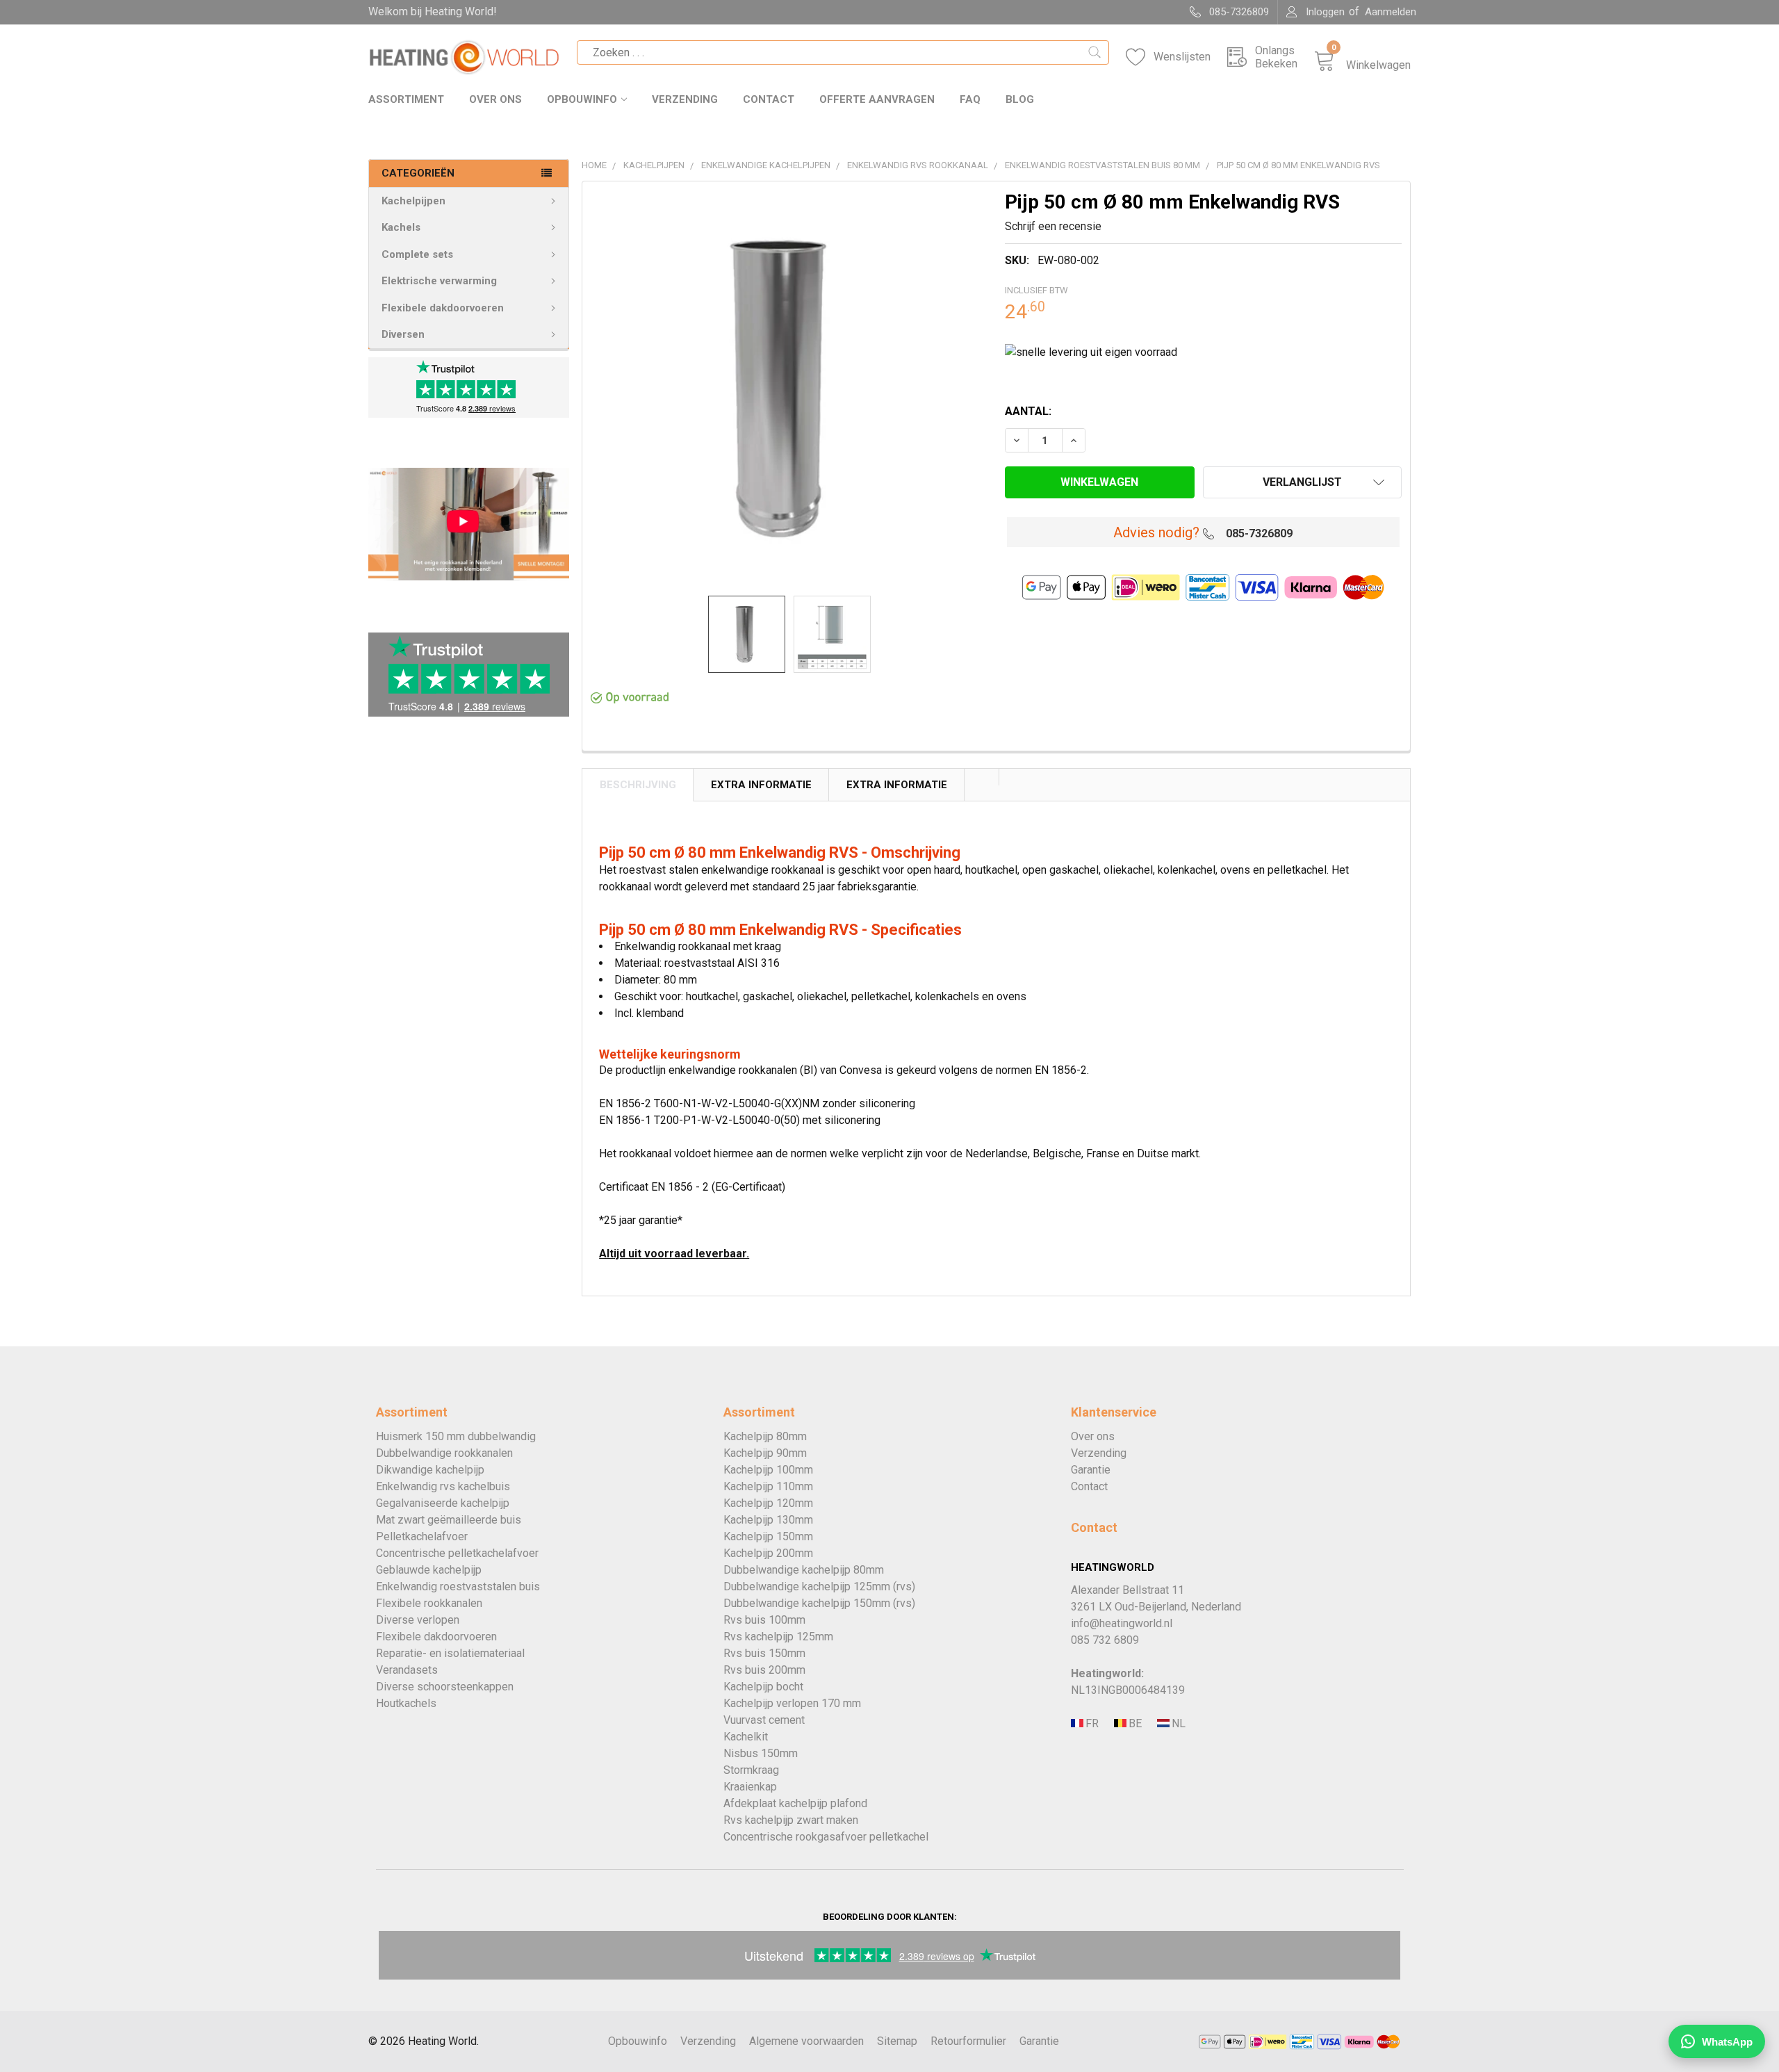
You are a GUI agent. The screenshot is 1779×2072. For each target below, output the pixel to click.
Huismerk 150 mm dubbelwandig (456, 1436)
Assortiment (406, 99)
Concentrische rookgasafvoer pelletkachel (826, 1837)
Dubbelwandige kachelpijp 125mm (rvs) (819, 1586)
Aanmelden (1391, 12)
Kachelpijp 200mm (768, 1553)
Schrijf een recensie (1053, 226)
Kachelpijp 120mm (768, 1503)
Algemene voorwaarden (806, 2041)
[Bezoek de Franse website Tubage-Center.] (1091, 1723)
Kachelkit (746, 1737)
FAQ (970, 99)
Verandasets (407, 1670)
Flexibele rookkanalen (429, 1603)
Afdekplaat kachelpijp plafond (795, 1803)
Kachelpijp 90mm (765, 1453)
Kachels (401, 227)
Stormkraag (751, 1770)
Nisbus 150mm (761, 1753)
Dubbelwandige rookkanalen (444, 1453)
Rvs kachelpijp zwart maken (791, 1820)
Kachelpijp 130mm (768, 1520)
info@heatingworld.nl (1122, 1623)
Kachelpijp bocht (763, 1687)
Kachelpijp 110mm (768, 1486)
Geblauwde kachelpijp (429, 1570)
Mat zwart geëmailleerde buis (449, 1520)
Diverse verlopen (418, 1620)
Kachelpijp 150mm (768, 1536)
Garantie (1091, 1470)
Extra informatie (897, 785)
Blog (1020, 99)
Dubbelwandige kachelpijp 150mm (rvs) (819, 1603)
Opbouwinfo (582, 99)
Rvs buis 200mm (764, 1670)
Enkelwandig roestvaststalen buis (458, 1586)
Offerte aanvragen (877, 99)
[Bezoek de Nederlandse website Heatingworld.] (1134, 1723)
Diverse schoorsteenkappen (445, 1687)
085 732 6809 (1105, 1640)
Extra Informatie (761, 785)
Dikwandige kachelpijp (430, 1470)
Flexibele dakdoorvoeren (443, 308)
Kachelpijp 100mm (768, 1470)
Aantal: (1028, 411)
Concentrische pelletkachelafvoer (457, 1553)
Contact (769, 99)
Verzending (685, 99)
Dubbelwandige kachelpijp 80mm (804, 1570)
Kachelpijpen (413, 201)
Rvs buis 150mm (764, 1653)
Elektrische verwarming (439, 281)
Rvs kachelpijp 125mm (778, 1637)
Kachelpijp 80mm (765, 1436)
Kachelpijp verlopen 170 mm (792, 1703)
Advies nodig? (1156, 532)
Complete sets (417, 254)
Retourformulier (968, 2041)
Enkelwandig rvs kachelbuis (443, 1486)
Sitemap (897, 2041)
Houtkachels (406, 1703)
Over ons (495, 99)
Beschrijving (638, 785)
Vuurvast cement (764, 1720)
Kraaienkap (750, 1787)
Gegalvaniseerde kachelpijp (443, 1503)
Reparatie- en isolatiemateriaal (450, 1653)
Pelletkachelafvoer (422, 1536)
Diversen (403, 334)
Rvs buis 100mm (764, 1620)
